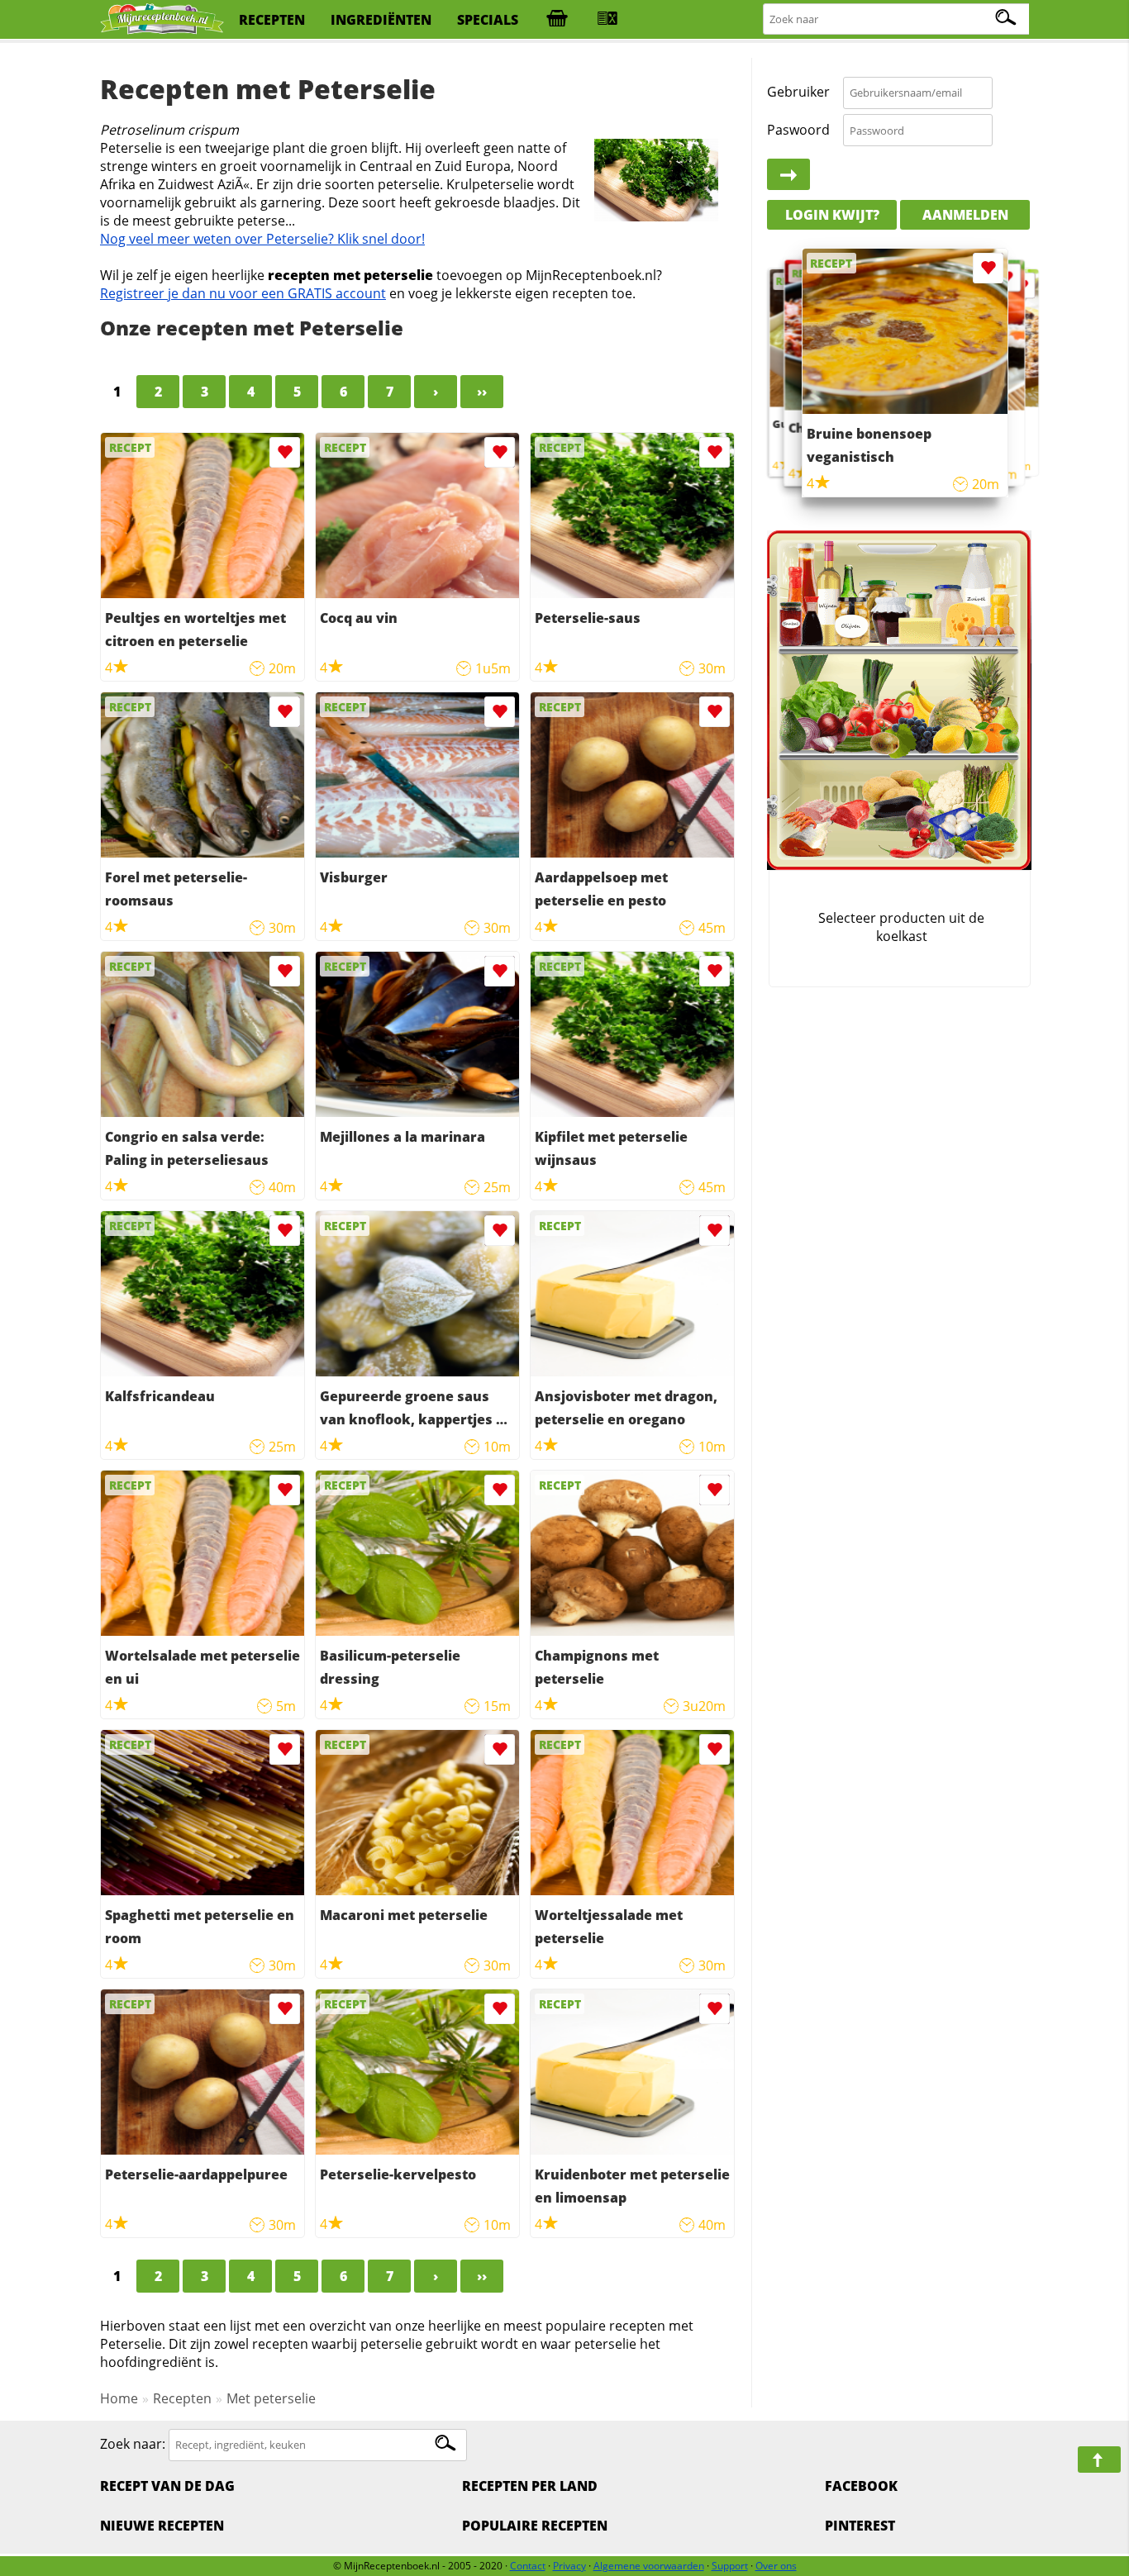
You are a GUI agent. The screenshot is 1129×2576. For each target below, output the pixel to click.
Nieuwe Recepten (162, 2526)
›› (482, 392)
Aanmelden (965, 215)
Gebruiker (798, 93)
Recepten (182, 2398)
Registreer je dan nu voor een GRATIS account (243, 293)
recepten (272, 20)
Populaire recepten (535, 2526)
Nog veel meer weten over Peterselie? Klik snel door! (262, 239)
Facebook (861, 2486)
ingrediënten (381, 20)
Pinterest (860, 2526)
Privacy (569, 2566)
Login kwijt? (832, 215)
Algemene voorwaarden (649, 2566)
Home (119, 2398)
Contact (528, 2566)
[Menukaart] (607, 20)
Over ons (776, 2566)
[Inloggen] (788, 175)
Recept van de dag (167, 2486)
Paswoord (798, 130)
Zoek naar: (133, 2444)
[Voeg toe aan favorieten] (285, 452)
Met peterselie (271, 2398)
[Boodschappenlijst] (557, 20)
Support (730, 2566)
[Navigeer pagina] (1099, 2460)
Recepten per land (530, 2486)
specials (488, 20)
